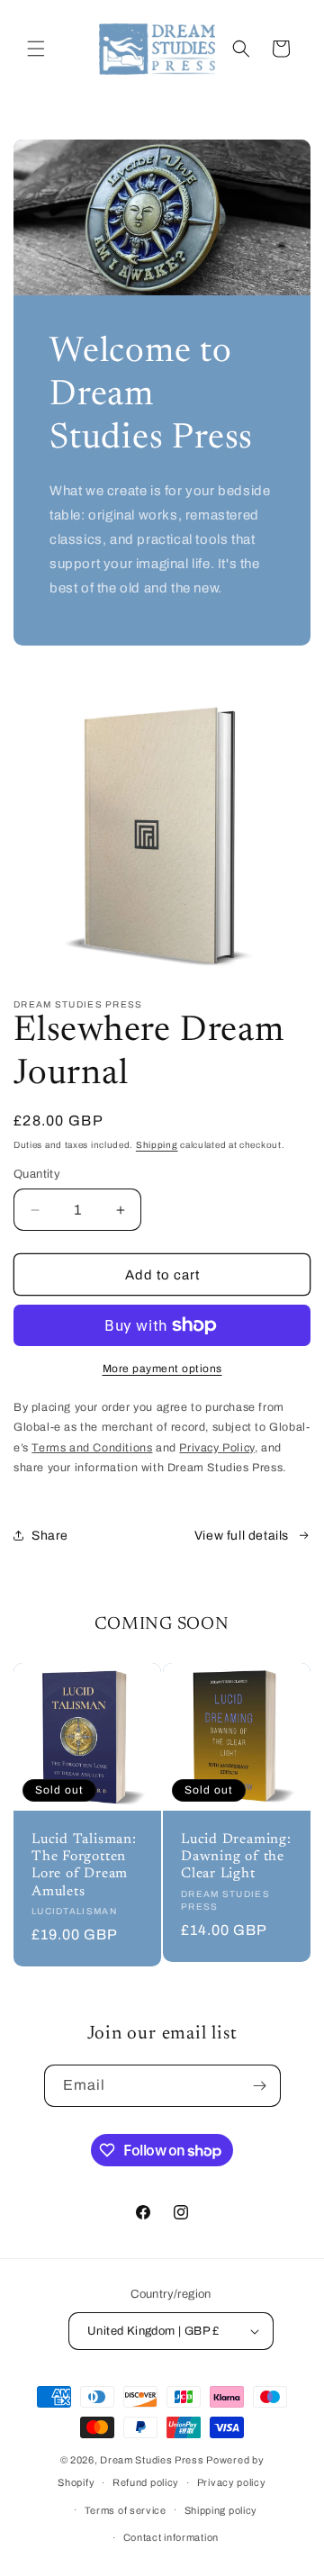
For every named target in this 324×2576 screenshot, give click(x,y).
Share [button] (50, 1536)
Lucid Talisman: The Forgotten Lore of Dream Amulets (84, 1866)
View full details (242, 1536)
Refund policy (146, 2482)
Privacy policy (232, 2482)
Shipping (157, 1145)
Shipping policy (221, 2510)
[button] (36, 49)
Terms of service (126, 2510)
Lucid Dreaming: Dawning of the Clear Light (236, 1857)
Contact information (171, 2537)
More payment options (162, 1369)
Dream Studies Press (152, 2460)
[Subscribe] (260, 2086)
